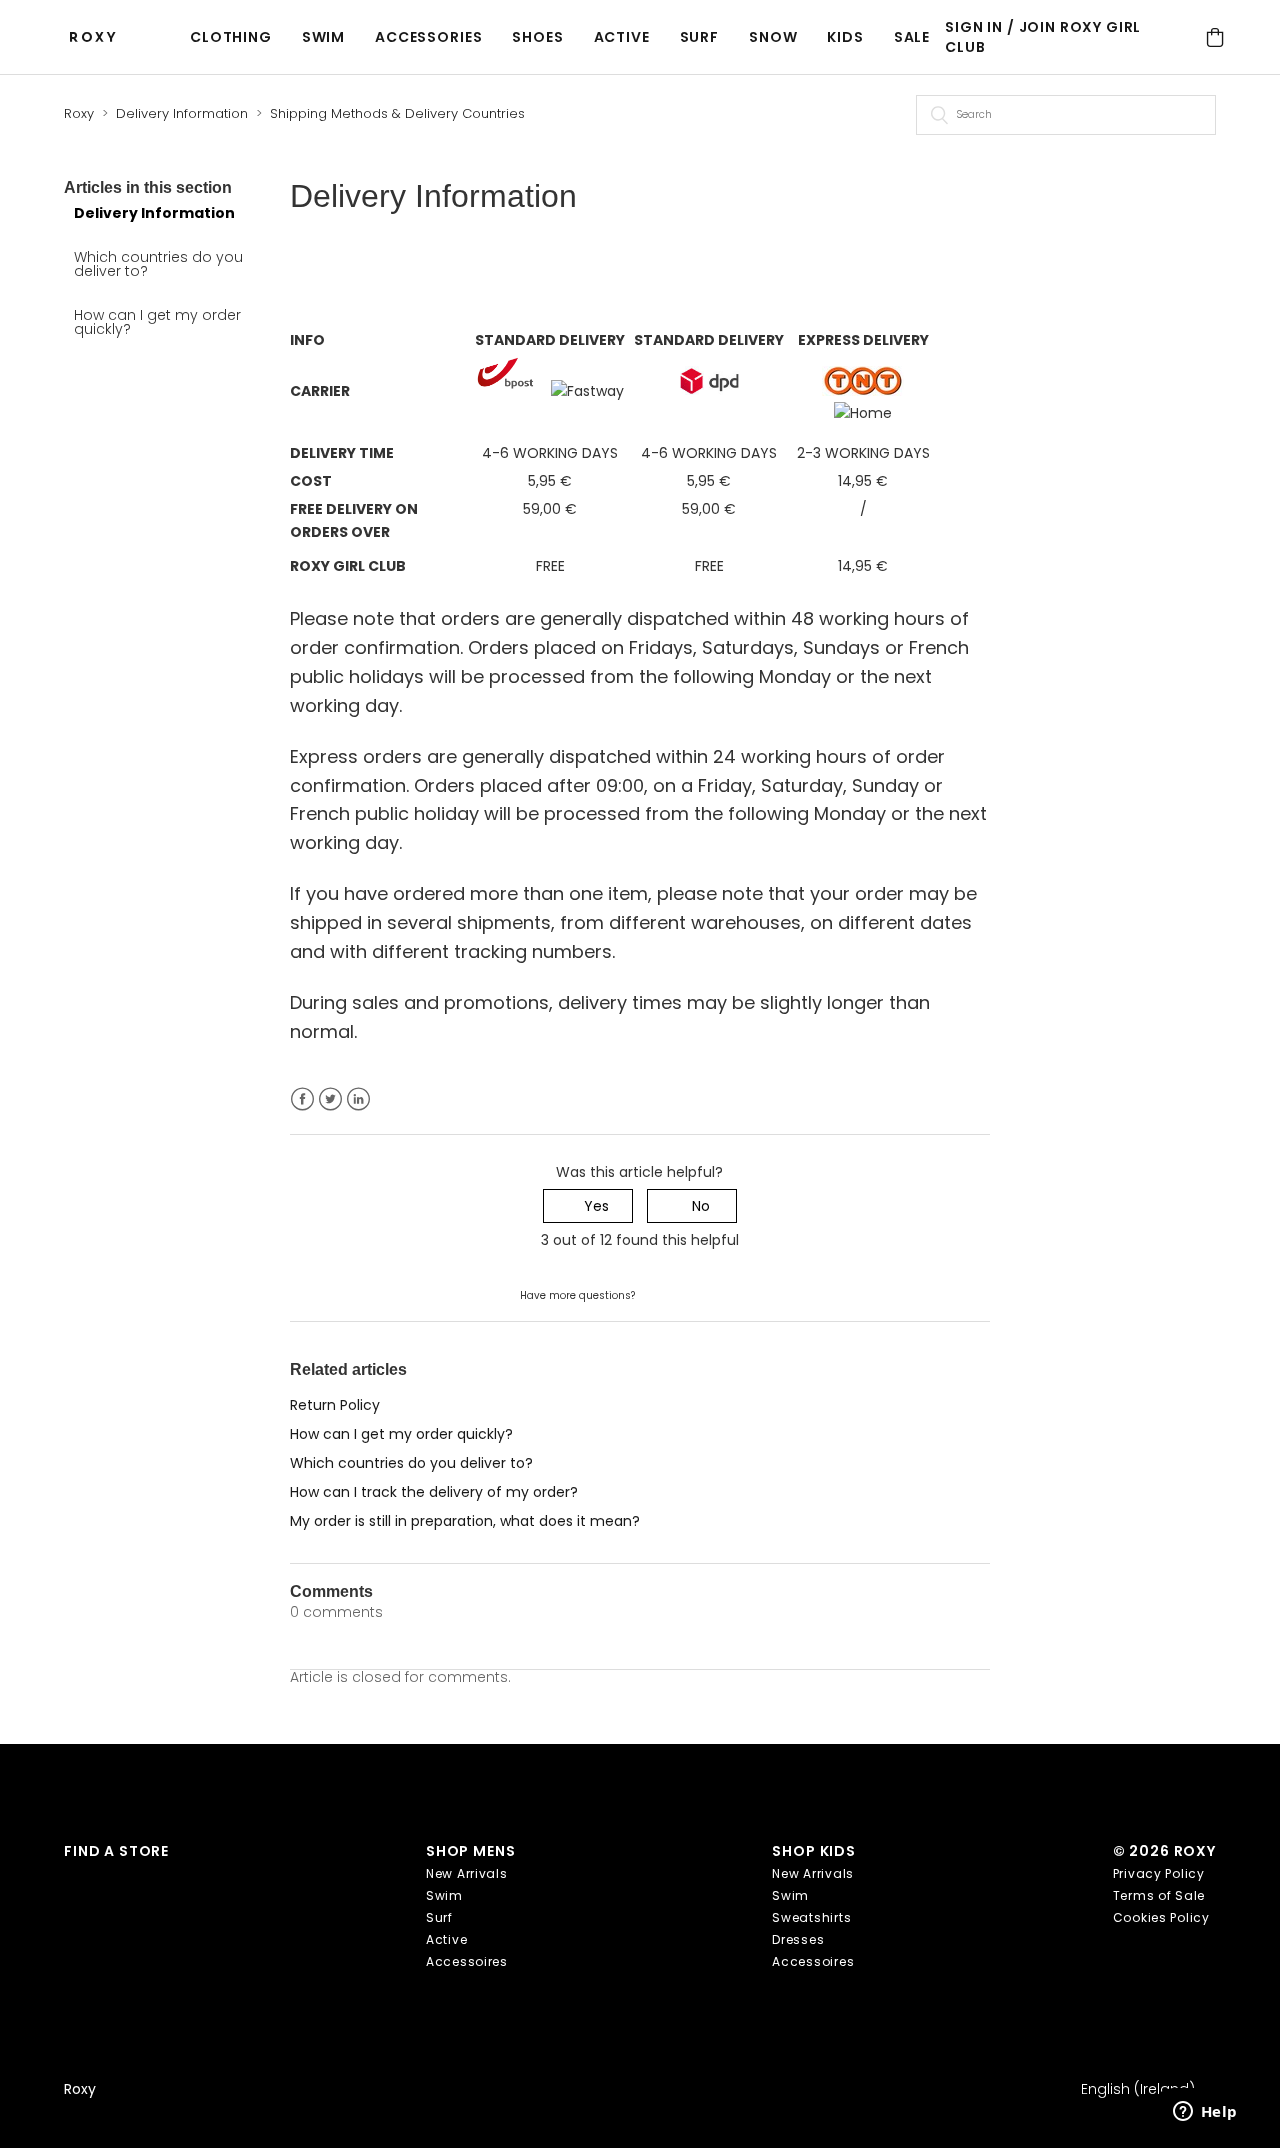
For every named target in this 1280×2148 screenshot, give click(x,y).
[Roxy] (98, 37)
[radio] (588, 1206)
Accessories (428, 37)
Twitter (330, 1099)
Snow (773, 37)
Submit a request (698, 1294)
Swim (323, 37)
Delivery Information (182, 113)
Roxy (79, 113)
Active (622, 37)
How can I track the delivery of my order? (434, 1492)
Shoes (537, 37)
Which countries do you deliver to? (158, 264)
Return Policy (335, 1405)
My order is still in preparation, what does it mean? (465, 1521)
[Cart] (1215, 37)
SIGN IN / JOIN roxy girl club (1043, 37)
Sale (912, 37)
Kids (845, 37)
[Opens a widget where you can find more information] (1205, 2113)
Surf (699, 37)
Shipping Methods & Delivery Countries (397, 113)
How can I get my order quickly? (157, 322)
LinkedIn (358, 1099)
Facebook (302, 1099)
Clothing (231, 37)
